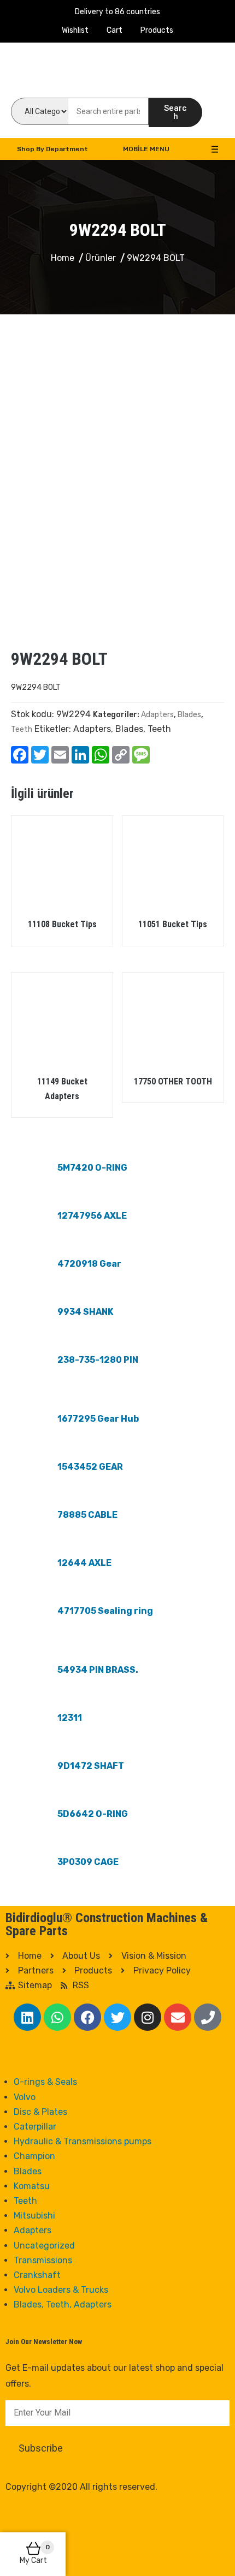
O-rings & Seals (45, 2082)
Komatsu (32, 2186)
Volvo (25, 2097)
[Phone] (208, 2017)
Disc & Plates (40, 2112)
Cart (114, 30)
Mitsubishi (34, 2216)
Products (157, 30)
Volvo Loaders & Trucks (61, 2290)
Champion (34, 2156)
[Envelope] (178, 2017)
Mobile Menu (146, 149)
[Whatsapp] (57, 2017)
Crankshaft (37, 2275)
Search (175, 112)
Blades (189, 715)
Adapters (157, 715)
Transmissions (43, 2260)
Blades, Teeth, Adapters (63, 2304)
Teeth (22, 729)
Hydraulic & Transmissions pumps (83, 2141)
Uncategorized (44, 2246)
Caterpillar (35, 2127)
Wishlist (75, 30)
